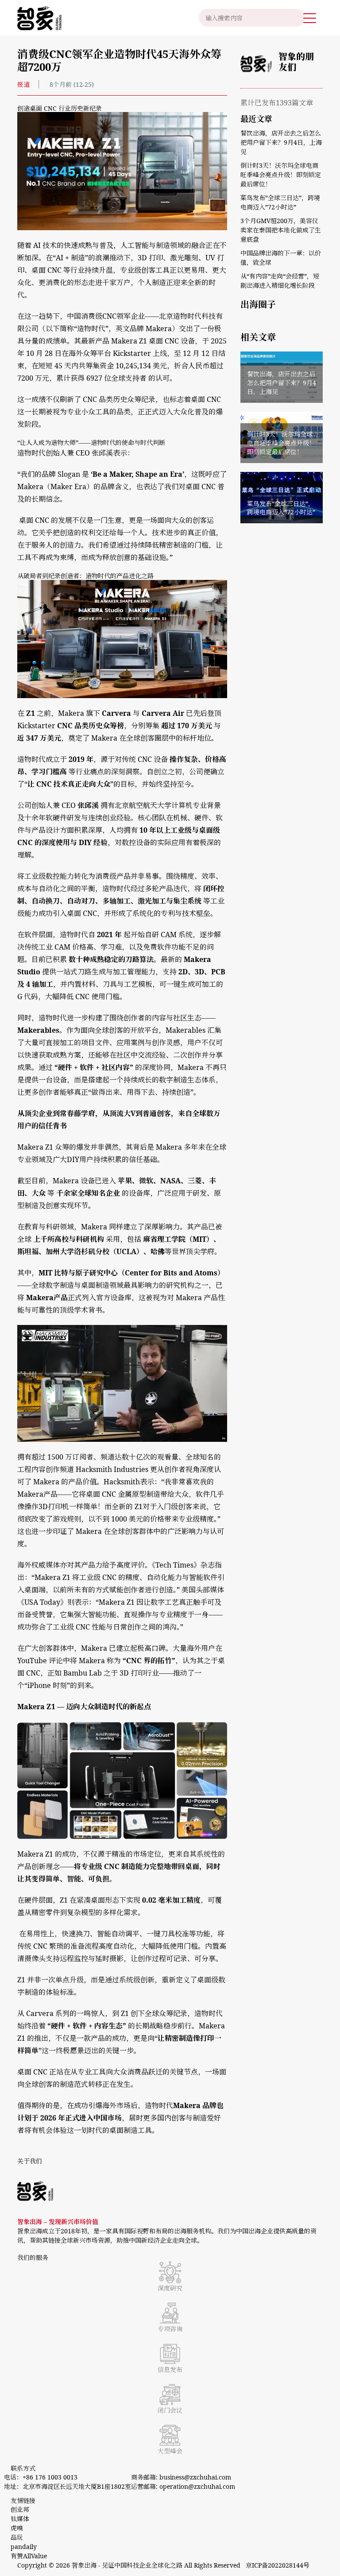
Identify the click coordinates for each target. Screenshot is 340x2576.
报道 (23, 84)
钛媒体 (20, 2519)
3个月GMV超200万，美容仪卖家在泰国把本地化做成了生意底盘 (281, 230)
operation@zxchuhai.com (197, 2486)
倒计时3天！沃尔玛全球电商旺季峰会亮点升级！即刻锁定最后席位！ (281, 175)
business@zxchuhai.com (195, 2477)
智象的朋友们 (296, 62)
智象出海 (84, 2565)
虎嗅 (17, 2528)
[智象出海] (39, 18)
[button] (310, 18)
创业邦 (21, 2509)
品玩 (17, 2537)
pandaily (24, 2547)
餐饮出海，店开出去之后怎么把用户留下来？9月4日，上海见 (281, 142)
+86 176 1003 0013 (50, 2477)
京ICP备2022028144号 (278, 2565)
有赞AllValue (29, 2556)
